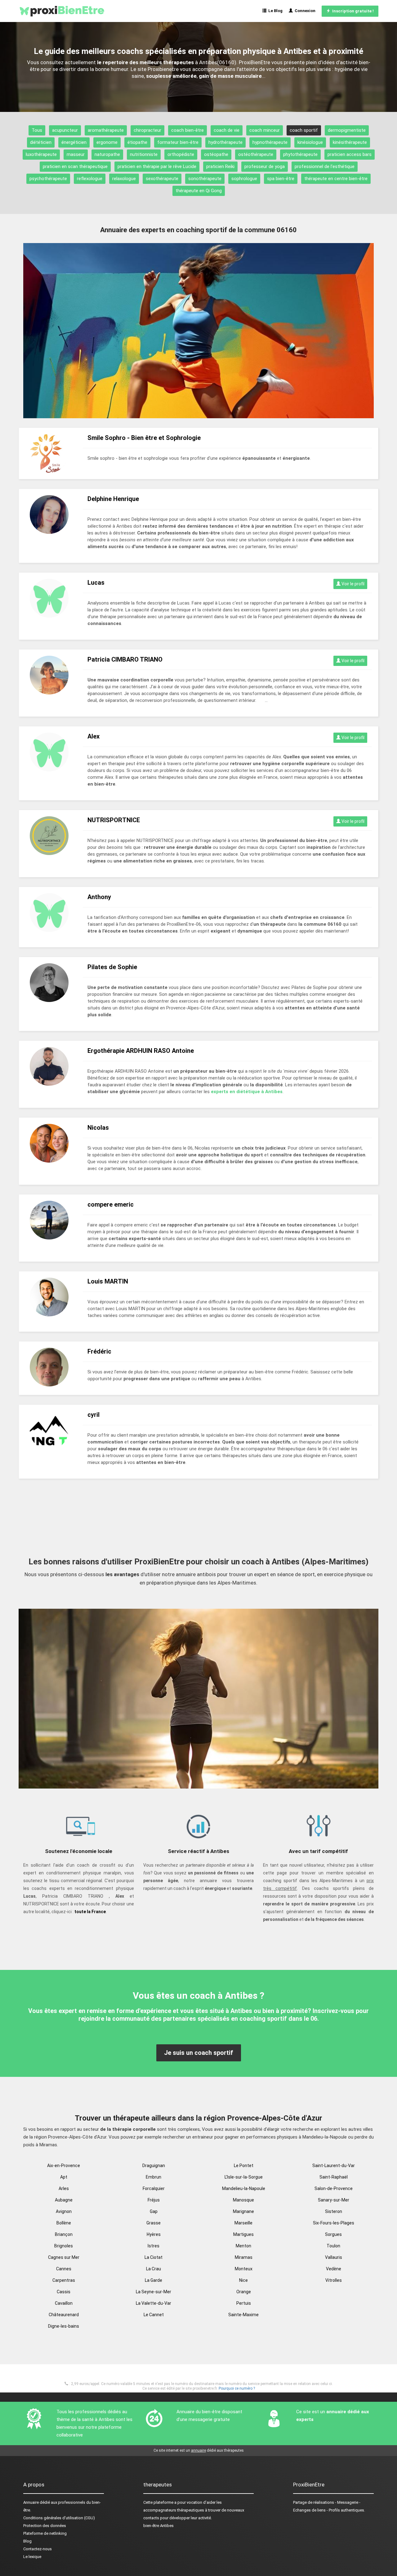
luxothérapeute (41, 154)
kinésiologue (310, 142)
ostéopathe (216, 154)
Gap (154, 2211)
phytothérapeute (300, 154)
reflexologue (90, 179)
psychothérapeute (48, 179)
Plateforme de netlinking (45, 2533)
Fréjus (154, 2200)
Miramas (244, 2257)
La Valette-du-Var (154, 2303)
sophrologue (244, 179)
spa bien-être (281, 179)
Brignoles (64, 2246)
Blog (27, 2541)
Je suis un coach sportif (199, 2053)
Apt (64, 2177)
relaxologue (124, 179)
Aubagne (64, 2200)
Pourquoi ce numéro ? (237, 2388)
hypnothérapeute (270, 142)
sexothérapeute (162, 179)
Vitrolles (334, 2280)
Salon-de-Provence (334, 2188)
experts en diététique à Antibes (247, 1092)
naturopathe (107, 154)
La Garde (154, 2280)
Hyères (154, 2234)
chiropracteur (147, 130)
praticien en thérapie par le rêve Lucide (157, 166)
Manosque (243, 2200)
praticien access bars (350, 154)
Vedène (334, 2269)
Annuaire (31, 2502)
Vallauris (334, 2257)
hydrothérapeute (225, 142)
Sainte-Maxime (243, 2315)
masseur (76, 154)
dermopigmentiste (347, 130)
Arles (64, 2188)
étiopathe (137, 142)
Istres (154, 2246)
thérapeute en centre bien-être (336, 179)
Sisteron (334, 2211)
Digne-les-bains (64, 2326)
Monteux (244, 2269)
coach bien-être (187, 130)
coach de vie (227, 130)
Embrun (154, 2177)
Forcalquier (154, 2188)
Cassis (64, 2292)
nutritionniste (144, 154)
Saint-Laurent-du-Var (334, 2166)
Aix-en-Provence (64, 2166)
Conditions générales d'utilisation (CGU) (59, 2518)
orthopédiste (181, 154)
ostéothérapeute (256, 154)
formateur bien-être (178, 142)
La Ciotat (154, 2257)
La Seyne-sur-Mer (154, 2292)
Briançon (64, 2234)
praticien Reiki (220, 166)
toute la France (90, 1912)
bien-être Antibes (158, 2526)
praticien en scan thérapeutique (75, 166)
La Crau (154, 2269)
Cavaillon (64, 2303)
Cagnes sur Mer (64, 2257)
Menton (243, 2246)
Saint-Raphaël (334, 2177)
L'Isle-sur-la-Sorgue (244, 2177)
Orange (244, 2292)
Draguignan (154, 2166)
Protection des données (45, 2526)
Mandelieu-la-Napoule (244, 2188)
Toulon (333, 2246)
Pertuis (244, 2303)
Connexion (304, 11)
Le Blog (274, 11)
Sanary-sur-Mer (334, 2200)
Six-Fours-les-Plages (334, 2223)
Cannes (64, 2269)
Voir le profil (352, 584)
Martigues (243, 2234)
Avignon (64, 2211)
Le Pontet (244, 2166)
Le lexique (32, 2557)
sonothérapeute (205, 179)
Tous (37, 130)
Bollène (64, 2223)
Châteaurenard (64, 2315)
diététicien (41, 142)
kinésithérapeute (350, 142)
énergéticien (74, 142)
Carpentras (64, 2280)
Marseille (243, 2223)
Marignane (243, 2211)
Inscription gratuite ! (352, 11)
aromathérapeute (106, 130)
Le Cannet (154, 2315)
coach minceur (265, 130)
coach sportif (304, 130)
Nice (243, 2280)
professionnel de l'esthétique (325, 166)
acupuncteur (65, 130)
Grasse (154, 2223)
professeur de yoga (265, 166)
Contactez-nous (38, 2549)
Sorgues (333, 2234)
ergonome (107, 142)
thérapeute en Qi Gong (199, 191)
